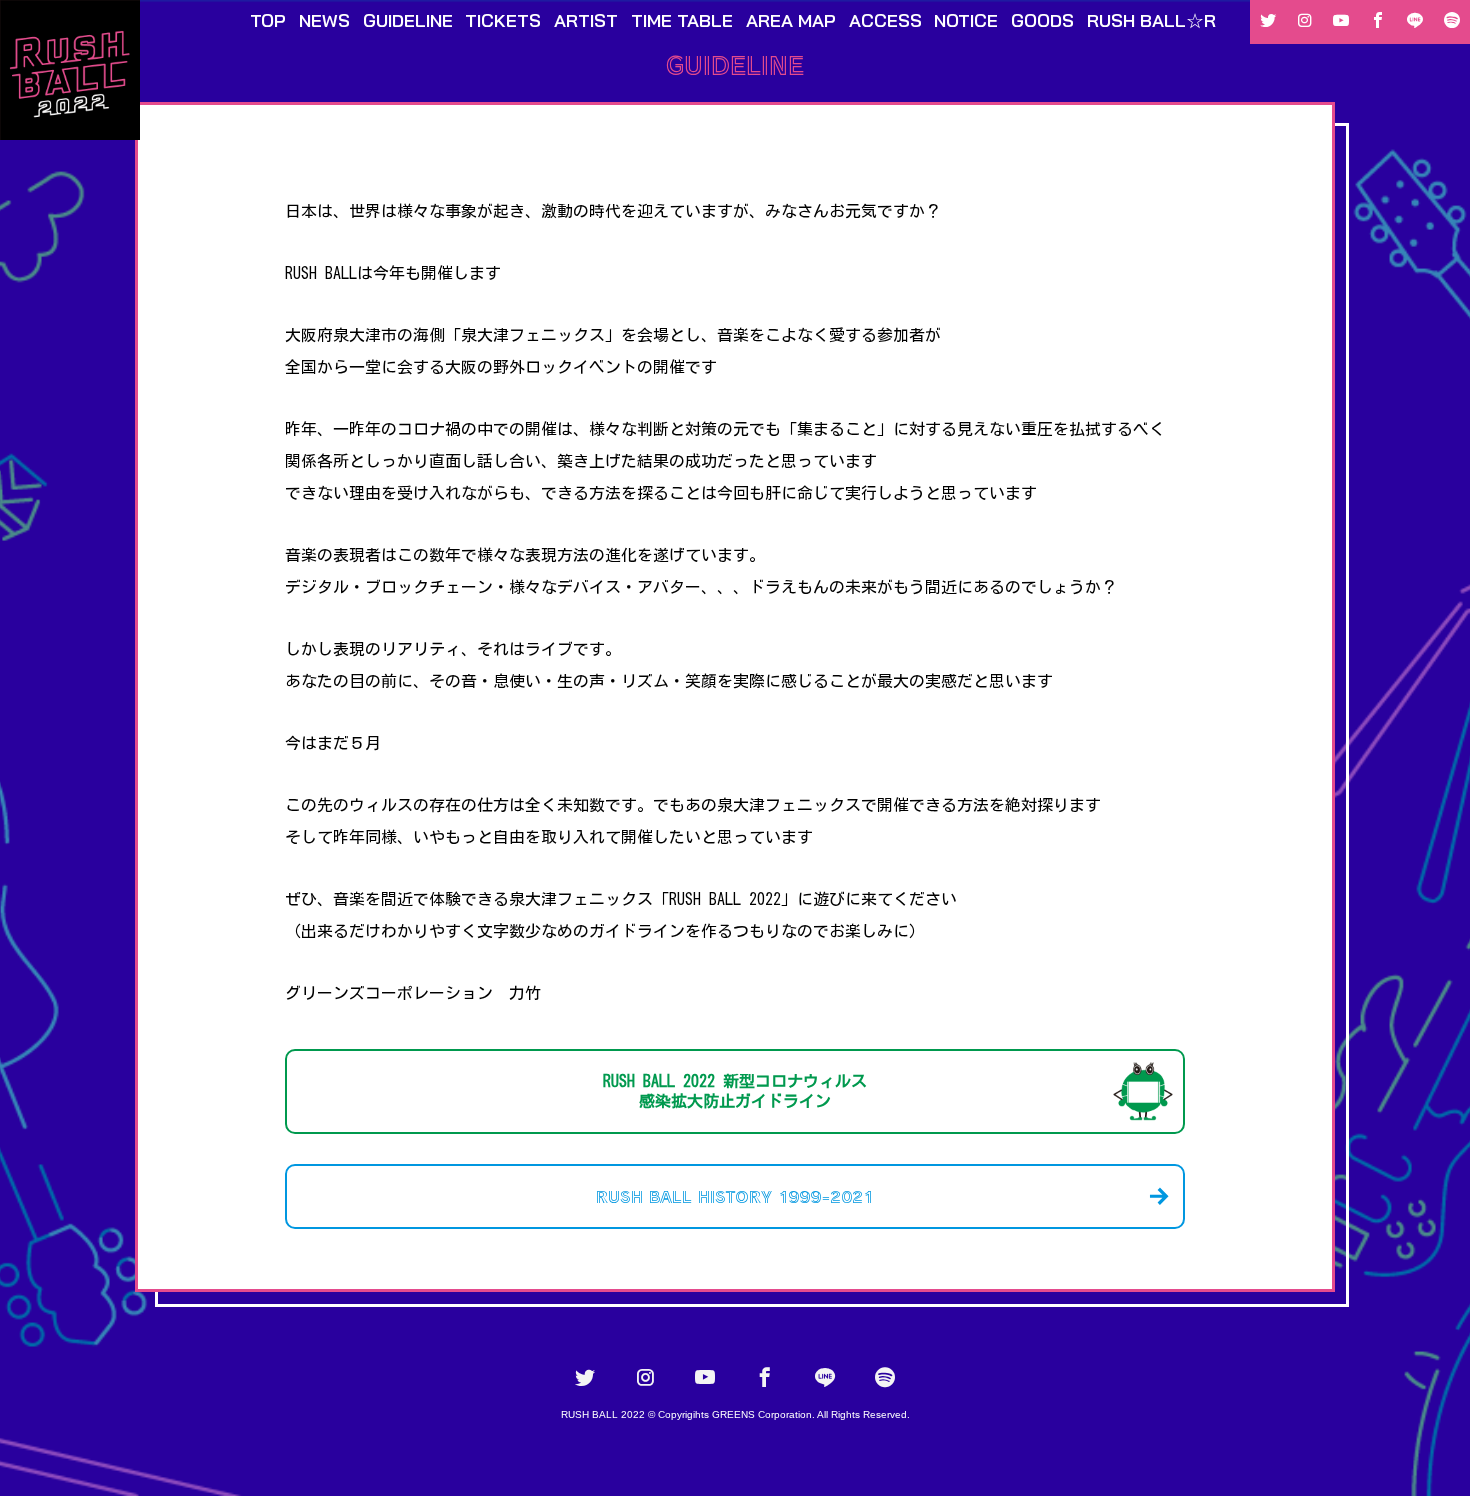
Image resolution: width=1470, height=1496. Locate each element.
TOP (268, 21)
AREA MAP (791, 21)
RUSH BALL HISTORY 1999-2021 (735, 1196)
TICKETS (503, 21)
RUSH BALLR (1151, 21)
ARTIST (586, 21)
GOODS (1042, 21)
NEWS (324, 21)
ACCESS (885, 21)
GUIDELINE (408, 21)
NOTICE (966, 21)
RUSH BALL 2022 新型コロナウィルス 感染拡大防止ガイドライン (735, 1091)
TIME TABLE (682, 21)
